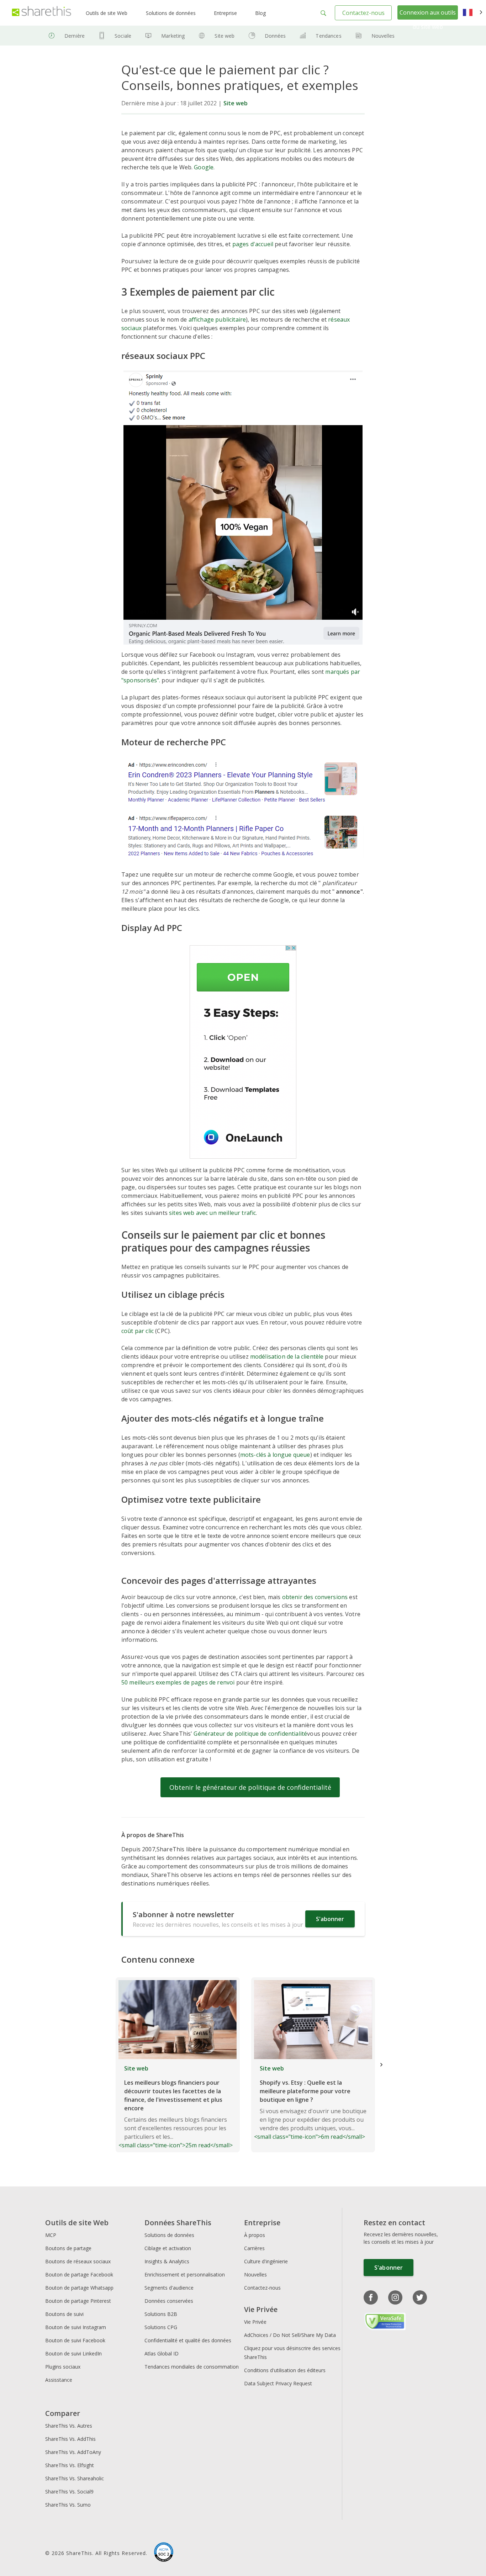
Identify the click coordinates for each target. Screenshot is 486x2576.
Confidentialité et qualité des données (188, 2340)
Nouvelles (383, 36)
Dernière (75, 36)
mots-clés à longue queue (275, 1455)
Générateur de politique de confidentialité (250, 1734)
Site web (224, 36)
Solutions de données (171, 13)
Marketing (173, 36)
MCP (51, 2235)
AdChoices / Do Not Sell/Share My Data (290, 2335)
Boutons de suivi (64, 2314)
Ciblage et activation (168, 2248)
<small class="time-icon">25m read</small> (176, 2107)
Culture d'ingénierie (266, 2261)
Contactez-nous (363, 13)
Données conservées (169, 2301)
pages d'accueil (253, 244)
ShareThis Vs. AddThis (70, 2439)
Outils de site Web (107, 13)
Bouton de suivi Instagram (76, 2327)
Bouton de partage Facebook (79, 2275)
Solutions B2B (161, 2314)
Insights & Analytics (167, 2261)
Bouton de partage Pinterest (78, 2301)
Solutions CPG (161, 2327)
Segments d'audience (169, 2288)
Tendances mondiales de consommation (192, 2367)
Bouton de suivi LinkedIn (73, 2353)
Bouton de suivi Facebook (75, 2340)
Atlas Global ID (162, 2353)
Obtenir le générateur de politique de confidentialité (250, 1787)
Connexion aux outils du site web (428, 20)
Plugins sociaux (63, 2367)
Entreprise (225, 13)
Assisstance (59, 2380)
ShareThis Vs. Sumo (68, 2505)
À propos (255, 2235)
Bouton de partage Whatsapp (79, 2288)
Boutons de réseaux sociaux (78, 2261)
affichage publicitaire (217, 319)
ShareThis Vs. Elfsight (70, 2465)
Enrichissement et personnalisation (185, 2275)
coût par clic (138, 1331)
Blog (260, 13)
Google (204, 167)
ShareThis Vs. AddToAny (73, 2452)
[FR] (473, 13)
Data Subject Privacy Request (278, 2383)
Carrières (254, 2248)
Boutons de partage (68, 2248)
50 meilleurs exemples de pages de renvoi (178, 1682)
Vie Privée (255, 2322)
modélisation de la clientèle (287, 1356)
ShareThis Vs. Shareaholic (75, 2478)
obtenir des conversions (315, 1597)
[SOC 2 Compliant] (164, 2553)
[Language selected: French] (473, 13)
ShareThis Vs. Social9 (69, 2492)
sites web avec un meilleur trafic (212, 1213)
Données (275, 36)
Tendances (328, 36)
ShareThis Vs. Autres (69, 2426)
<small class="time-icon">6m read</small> (310, 2102)
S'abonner (330, 1919)
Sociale (123, 36)
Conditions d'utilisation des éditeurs (285, 2370)
